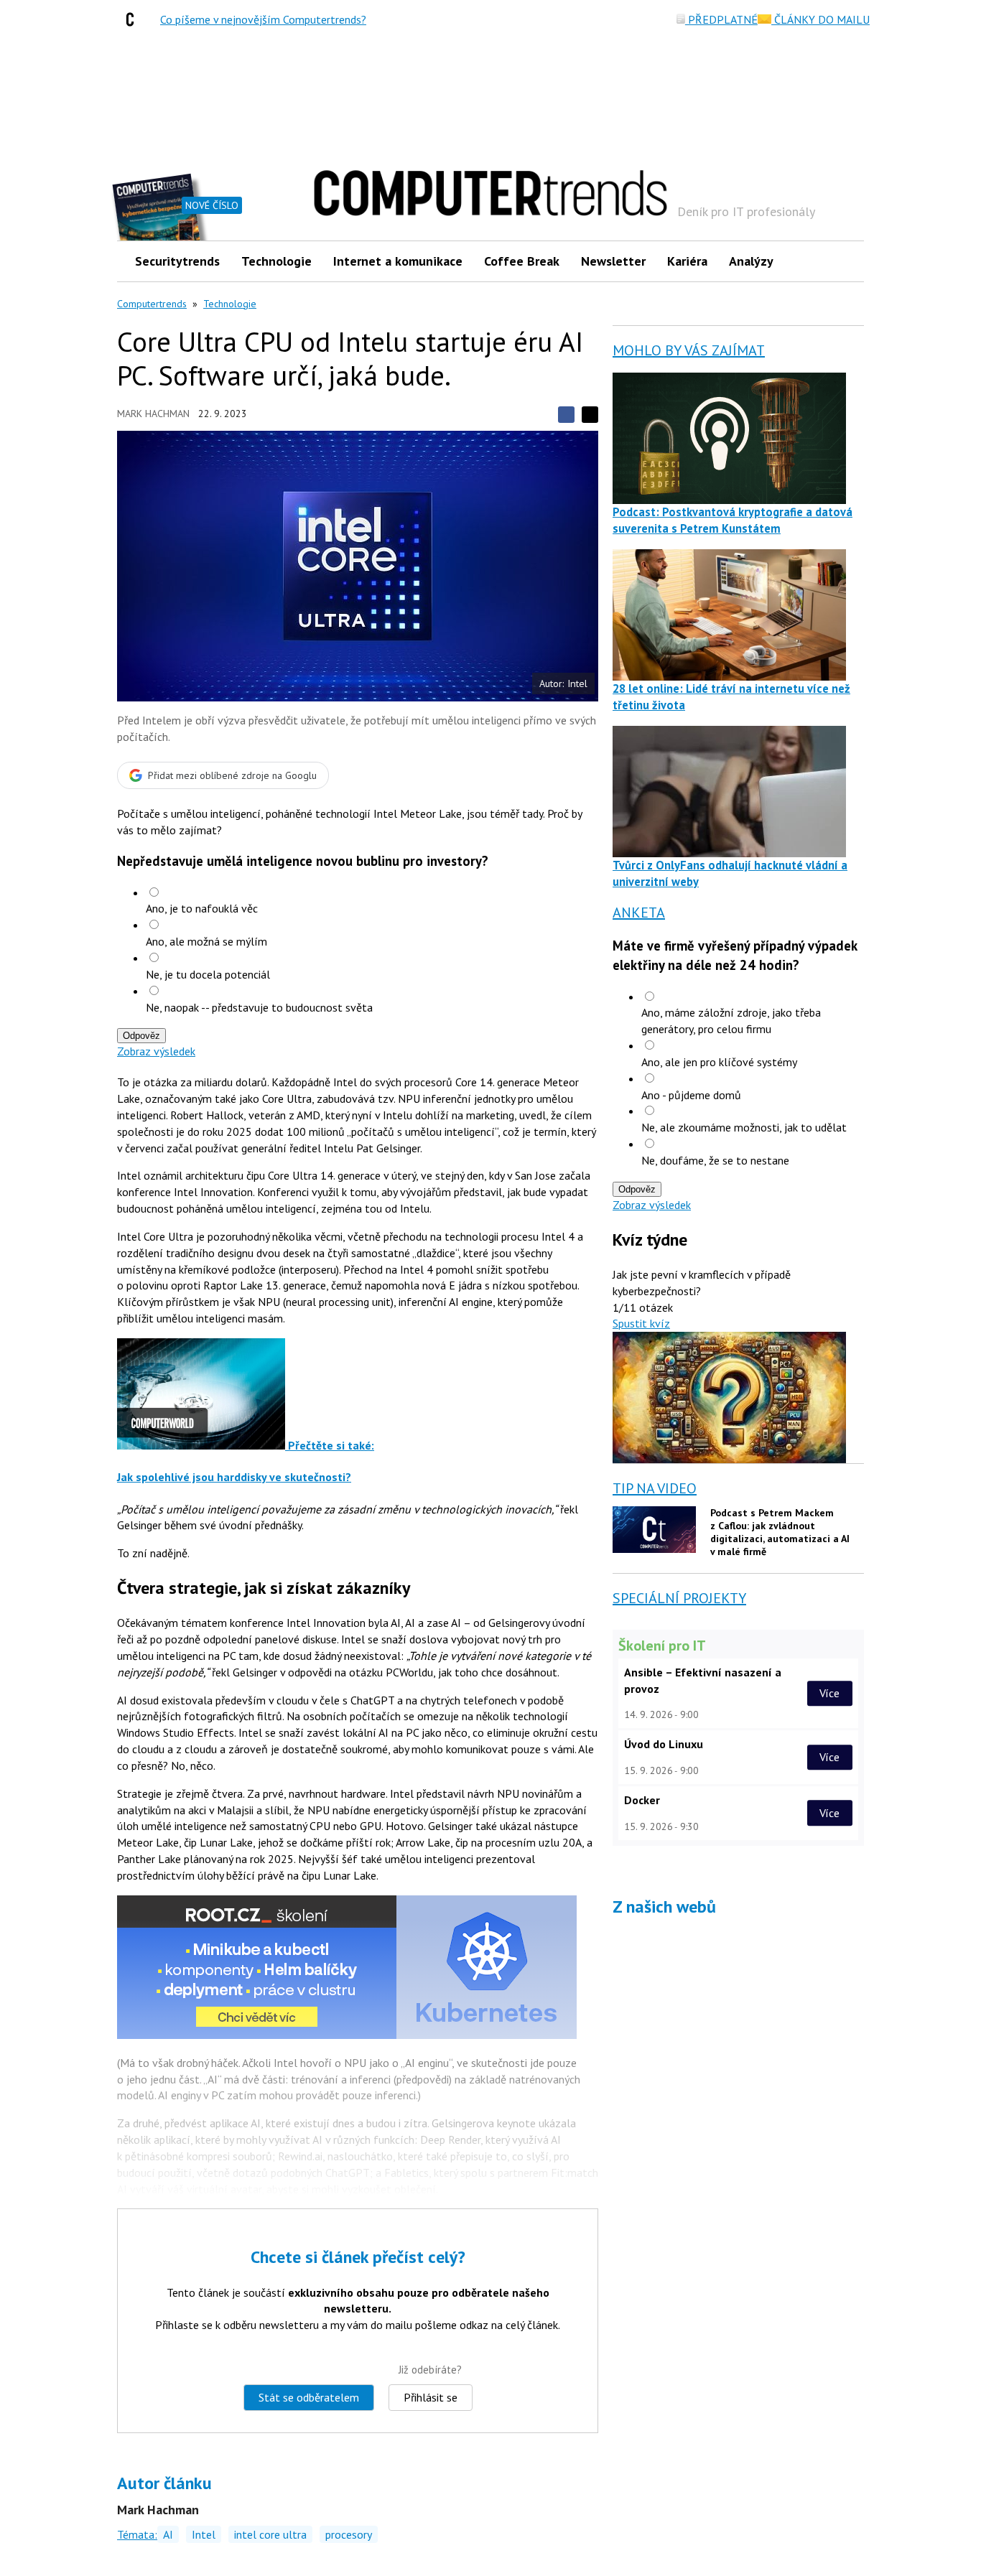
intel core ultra (270, 2534)
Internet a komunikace (398, 261)
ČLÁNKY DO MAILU (820, 19)
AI (168, 2534)
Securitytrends (177, 261)
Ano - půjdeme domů (691, 1095)
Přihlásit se (431, 2397)
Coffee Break (522, 261)
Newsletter (613, 261)
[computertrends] (134, 19)
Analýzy (751, 261)
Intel (204, 2534)
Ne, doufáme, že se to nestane (715, 1160)
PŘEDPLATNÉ (721, 19)
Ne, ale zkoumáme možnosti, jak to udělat (744, 1127)
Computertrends (152, 304)
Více (829, 1693)
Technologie (276, 261)
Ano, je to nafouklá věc (202, 908)
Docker (642, 1800)
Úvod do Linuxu (664, 1744)
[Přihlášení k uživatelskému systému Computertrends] (843, 261)
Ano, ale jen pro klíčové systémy (719, 1062)
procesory (349, 2534)
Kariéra (687, 261)
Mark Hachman (153, 414)
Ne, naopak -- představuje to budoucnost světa (259, 1007)
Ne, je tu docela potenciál (208, 974)
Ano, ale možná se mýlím (206, 941)
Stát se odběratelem (309, 2397)
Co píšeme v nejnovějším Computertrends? (263, 19)
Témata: (137, 2534)
